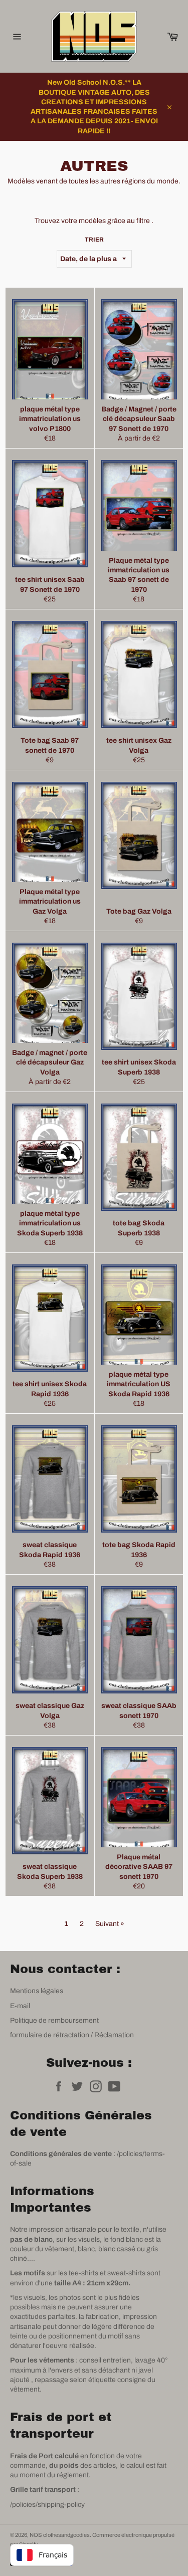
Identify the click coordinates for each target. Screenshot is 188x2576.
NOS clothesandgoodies (60, 2535)
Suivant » (110, 1924)
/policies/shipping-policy (47, 2505)
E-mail (20, 2006)
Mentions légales (37, 1991)
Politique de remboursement (54, 2020)
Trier (94, 240)
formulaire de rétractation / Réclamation (72, 2035)
